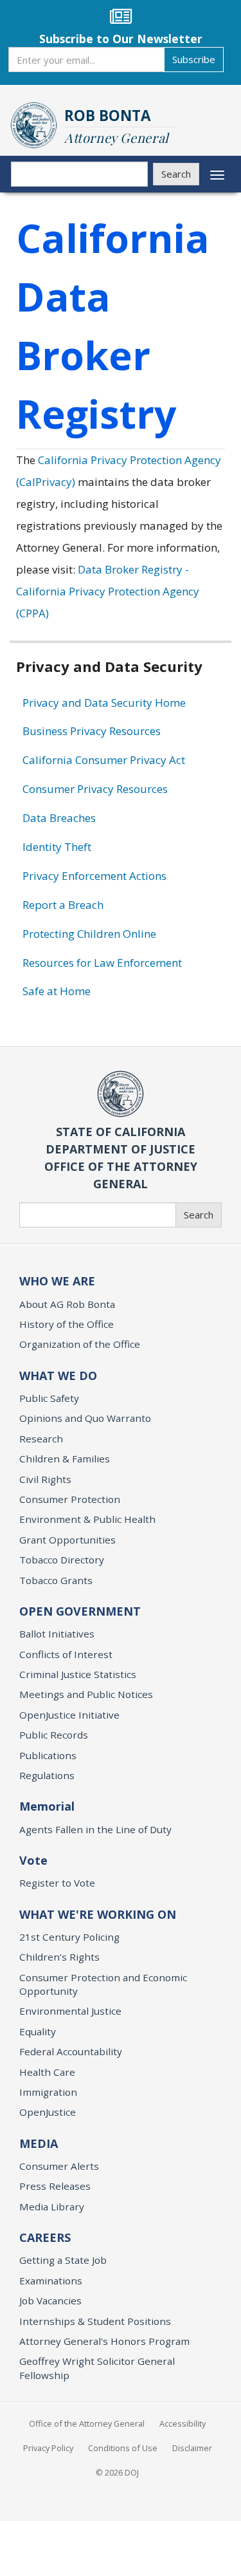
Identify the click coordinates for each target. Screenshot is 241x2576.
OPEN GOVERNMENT (80, 1611)
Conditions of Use (123, 2448)
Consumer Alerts (59, 2166)
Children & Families (65, 1459)
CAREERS (45, 2237)
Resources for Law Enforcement (102, 963)
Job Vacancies (50, 2301)
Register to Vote (57, 1883)
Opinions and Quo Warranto (85, 1418)
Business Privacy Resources (92, 731)
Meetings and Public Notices (86, 1694)
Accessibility (183, 2423)
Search (176, 174)
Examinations (51, 2281)
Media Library (52, 2207)
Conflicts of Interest (66, 1654)
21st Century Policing (69, 1937)
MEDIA (39, 2143)
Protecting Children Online (89, 934)
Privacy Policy (48, 2448)
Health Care (47, 2072)
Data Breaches (59, 818)
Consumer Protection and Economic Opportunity (103, 1984)
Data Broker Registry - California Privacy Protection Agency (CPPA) (108, 591)
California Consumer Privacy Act (104, 760)
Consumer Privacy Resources (95, 789)
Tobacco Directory (62, 1560)
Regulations (47, 1775)
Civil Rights (45, 1479)
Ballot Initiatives (57, 1634)
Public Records (54, 1735)
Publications (48, 1755)
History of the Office (67, 1324)
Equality (38, 2031)
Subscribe (194, 59)
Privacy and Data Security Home (104, 703)
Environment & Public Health (87, 1519)
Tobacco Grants (56, 1580)
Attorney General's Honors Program (104, 2341)
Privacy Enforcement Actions (94, 876)
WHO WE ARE (57, 1281)
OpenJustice (48, 2112)
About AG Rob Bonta (67, 1304)
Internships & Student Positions (95, 2321)
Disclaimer (192, 2448)
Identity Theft (57, 847)
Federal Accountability (71, 2051)
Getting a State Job (63, 2260)
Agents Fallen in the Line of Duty (95, 1829)
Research (41, 1439)
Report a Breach (63, 905)
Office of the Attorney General (87, 2423)
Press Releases (55, 2186)
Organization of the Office (80, 1344)
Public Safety (49, 1398)
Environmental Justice (70, 2011)
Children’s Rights (59, 1957)
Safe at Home (57, 991)
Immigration (48, 2092)
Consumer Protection (70, 1499)
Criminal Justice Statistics (78, 1674)
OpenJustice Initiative (69, 1715)
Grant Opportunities (67, 1540)
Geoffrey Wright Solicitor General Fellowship (97, 2368)
